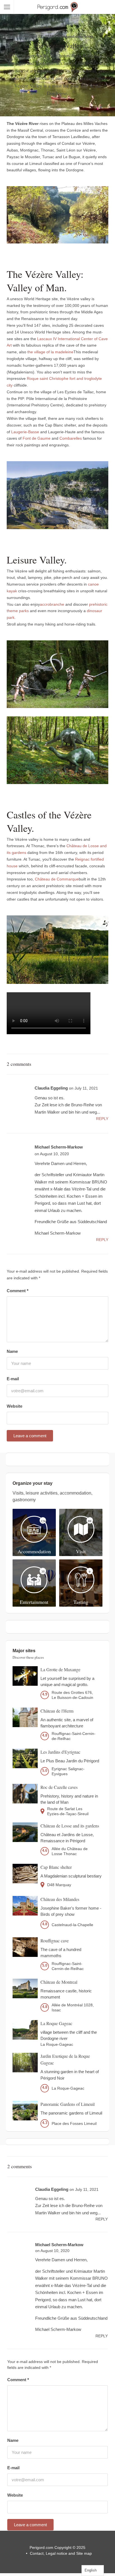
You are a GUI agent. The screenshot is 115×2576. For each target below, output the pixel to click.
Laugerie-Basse (25, 432)
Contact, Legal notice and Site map (61, 2553)
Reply (102, 1119)
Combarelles (71, 439)
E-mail (13, 1379)
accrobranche (52, 604)
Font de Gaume (37, 439)
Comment (18, 1291)
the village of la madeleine (50, 352)
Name (12, 1351)
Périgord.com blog (76, 36)
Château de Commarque (57, 879)
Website (15, 1406)
